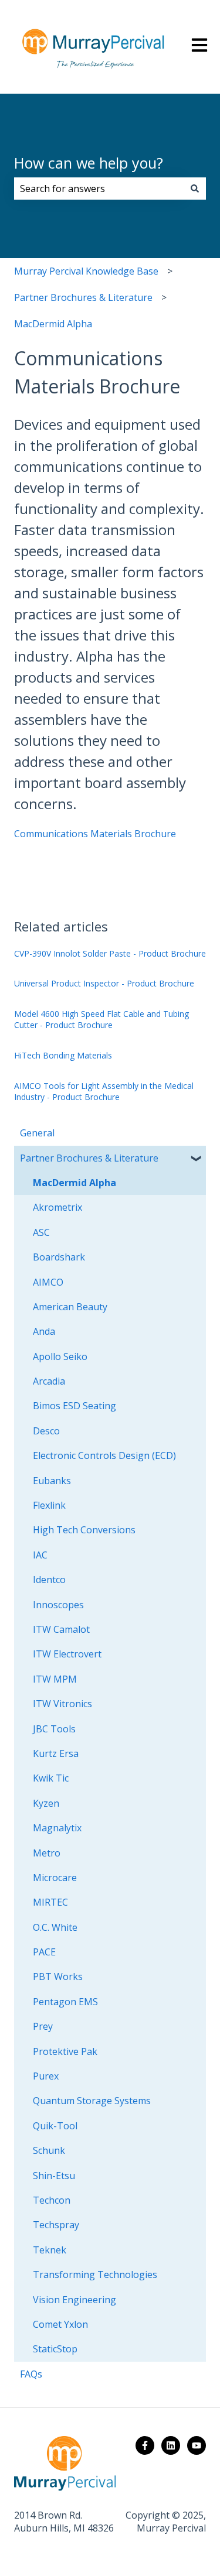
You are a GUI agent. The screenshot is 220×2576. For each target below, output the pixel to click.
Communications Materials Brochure (95, 834)
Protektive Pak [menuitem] (65, 2051)
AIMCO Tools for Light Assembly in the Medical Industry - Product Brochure (104, 1092)
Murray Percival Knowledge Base (86, 271)
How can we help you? (89, 163)
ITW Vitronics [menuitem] (62, 1704)
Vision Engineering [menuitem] (75, 2300)
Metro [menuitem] (47, 1853)
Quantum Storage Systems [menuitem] (92, 2101)
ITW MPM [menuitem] (55, 1679)
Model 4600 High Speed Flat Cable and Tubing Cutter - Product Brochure (101, 1020)
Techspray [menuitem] (56, 2225)
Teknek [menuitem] (50, 2250)
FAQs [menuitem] (31, 2374)
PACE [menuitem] (44, 1952)
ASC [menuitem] (41, 1232)
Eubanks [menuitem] (52, 1481)
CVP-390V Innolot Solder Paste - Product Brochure (110, 953)
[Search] (195, 189)
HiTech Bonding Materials (63, 1055)
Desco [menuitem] (46, 1431)
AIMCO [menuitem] (48, 1282)
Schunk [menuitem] (49, 2150)
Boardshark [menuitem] (59, 1257)
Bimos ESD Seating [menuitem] (75, 1406)
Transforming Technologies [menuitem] (95, 2274)
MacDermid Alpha (53, 324)
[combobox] (99, 189)
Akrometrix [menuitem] (57, 1207)
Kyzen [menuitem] (46, 1803)
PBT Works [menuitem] (58, 1976)
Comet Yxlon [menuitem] (60, 2324)
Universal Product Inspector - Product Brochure (104, 983)
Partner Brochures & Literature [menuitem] (89, 1158)
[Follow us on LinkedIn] (171, 2445)
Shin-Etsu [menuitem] (54, 2176)
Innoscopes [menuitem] (58, 1605)
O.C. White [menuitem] (55, 1927)
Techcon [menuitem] (52, 2200)
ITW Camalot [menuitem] (61, 1629)
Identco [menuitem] (49, 1580)
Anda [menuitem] (44, 1331)
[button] (197, 1159)
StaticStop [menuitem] (55, 2349)
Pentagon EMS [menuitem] (65, 2002)
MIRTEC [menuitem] (50, 1902)
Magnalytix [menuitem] (57, 1828)
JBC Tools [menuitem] (54, 1729)
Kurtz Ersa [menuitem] (56, 1753)
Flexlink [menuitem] (49, 1505)
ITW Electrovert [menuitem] (67, 1654)
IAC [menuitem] (40, 1555)
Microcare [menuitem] (55, 1878)
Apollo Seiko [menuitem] (60, 1356)
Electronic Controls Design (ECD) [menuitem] (104, 1455)
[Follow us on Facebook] (145, 2445)
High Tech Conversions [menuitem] (84, 1530)
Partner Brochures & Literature (83, 297)
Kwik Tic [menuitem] (51, 1778)
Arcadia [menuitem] (49, 1381)
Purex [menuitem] (46, 2076)
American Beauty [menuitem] (70, 1307)
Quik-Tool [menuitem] (55, 2126)
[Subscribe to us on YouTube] (197, 2445)
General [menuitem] (37, 1133)
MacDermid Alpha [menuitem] (75, 1183)
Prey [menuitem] (43, 2026)
